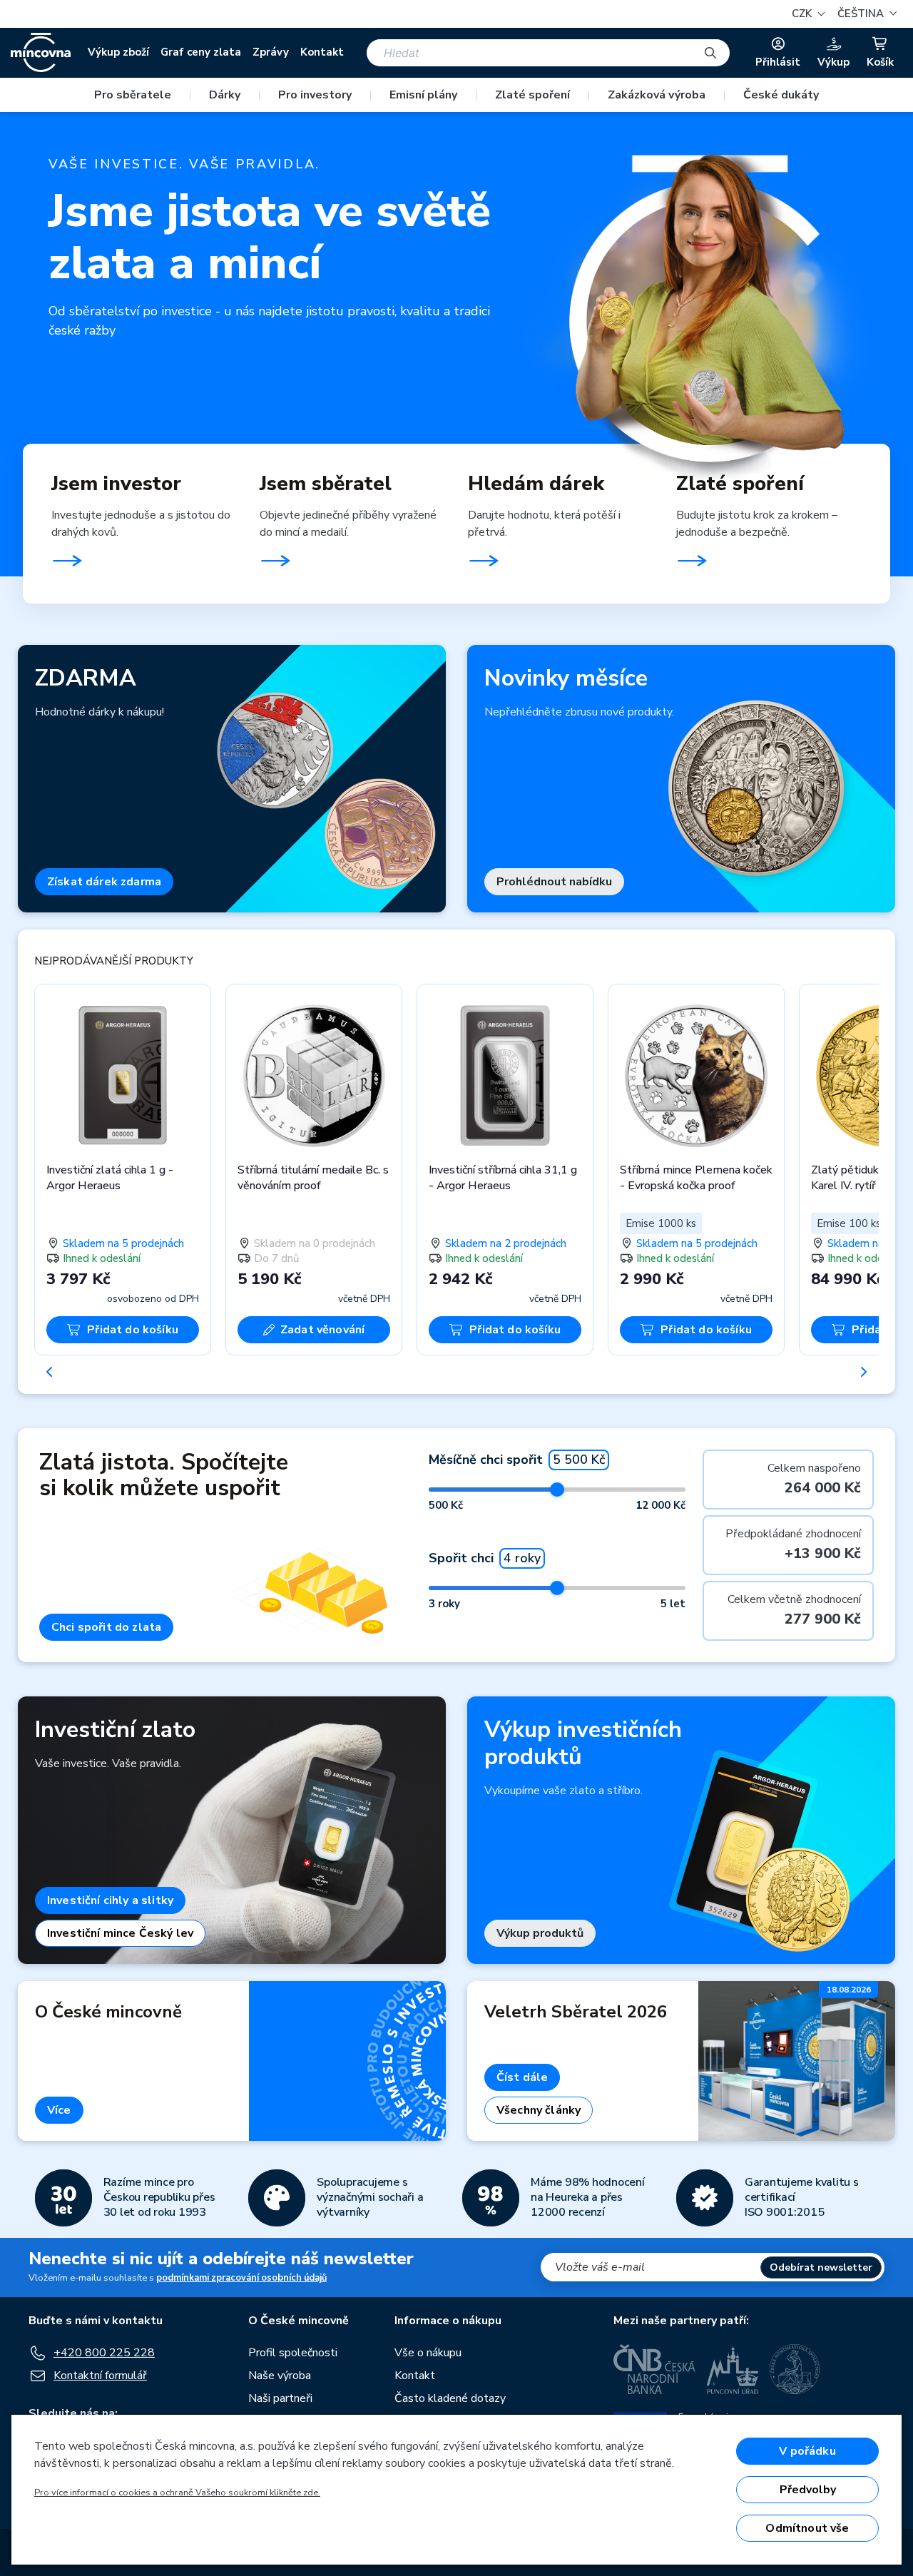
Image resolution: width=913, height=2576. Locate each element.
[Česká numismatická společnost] (795, 2369)
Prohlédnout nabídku (554, 882)
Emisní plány (423, 95)
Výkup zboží (118, 52)
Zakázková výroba (657, 95)
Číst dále (522, 2077)
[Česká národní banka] (654, 2369)
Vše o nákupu (428, 2353)
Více (59, 2110)
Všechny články (539, 2110)
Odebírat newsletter (821, 2267)
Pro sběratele (133, 95)
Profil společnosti (293, 2353)
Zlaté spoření (532, 95)
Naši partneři (280, 2398)
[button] (865, 14)
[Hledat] (710, 53)
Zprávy (271, 52)
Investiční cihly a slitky (110, 1900)
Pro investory (315, 95)
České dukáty (781, 95)
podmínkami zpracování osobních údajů (241, 2278)
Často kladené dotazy (450, 2398)
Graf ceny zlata (201, 52)
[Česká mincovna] (41, 53)
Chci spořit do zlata (106, 1627)
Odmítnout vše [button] (807, 2528)
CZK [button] (803, 14)
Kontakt (322, 52)
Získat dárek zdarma (104, 882)
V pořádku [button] (807, 2451)
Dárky (225, 95)
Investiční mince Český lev (120, 1933)
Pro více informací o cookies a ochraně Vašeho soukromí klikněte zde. (177, 2493)
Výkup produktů (540, 1933)
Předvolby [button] (808, 2490)
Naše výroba (280, 2376)
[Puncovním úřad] (733, 2369)
